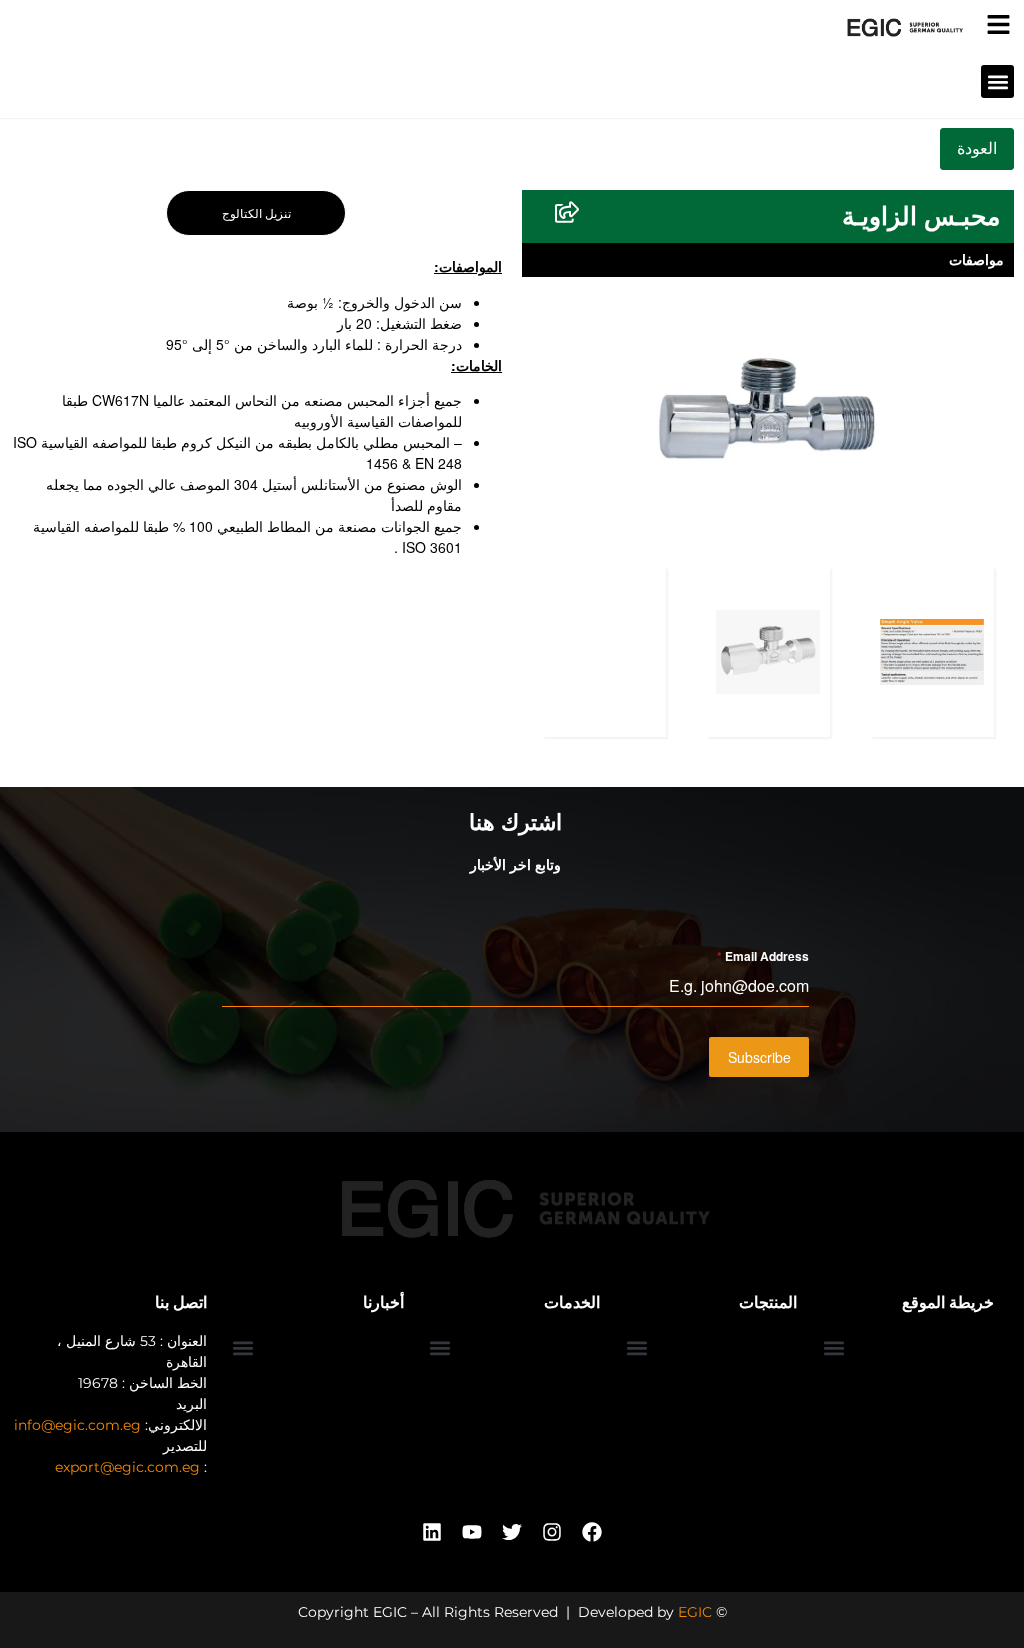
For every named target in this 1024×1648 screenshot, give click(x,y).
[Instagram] (552, 1532)
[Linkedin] (432, 1532)
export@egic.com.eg (127, 1467)
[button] (997, 81)
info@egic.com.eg (77, 1425)
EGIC (695, 1612)
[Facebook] (592, 1532)
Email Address (763, 956)
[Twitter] (512, 1532)
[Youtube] (472, 1532)
